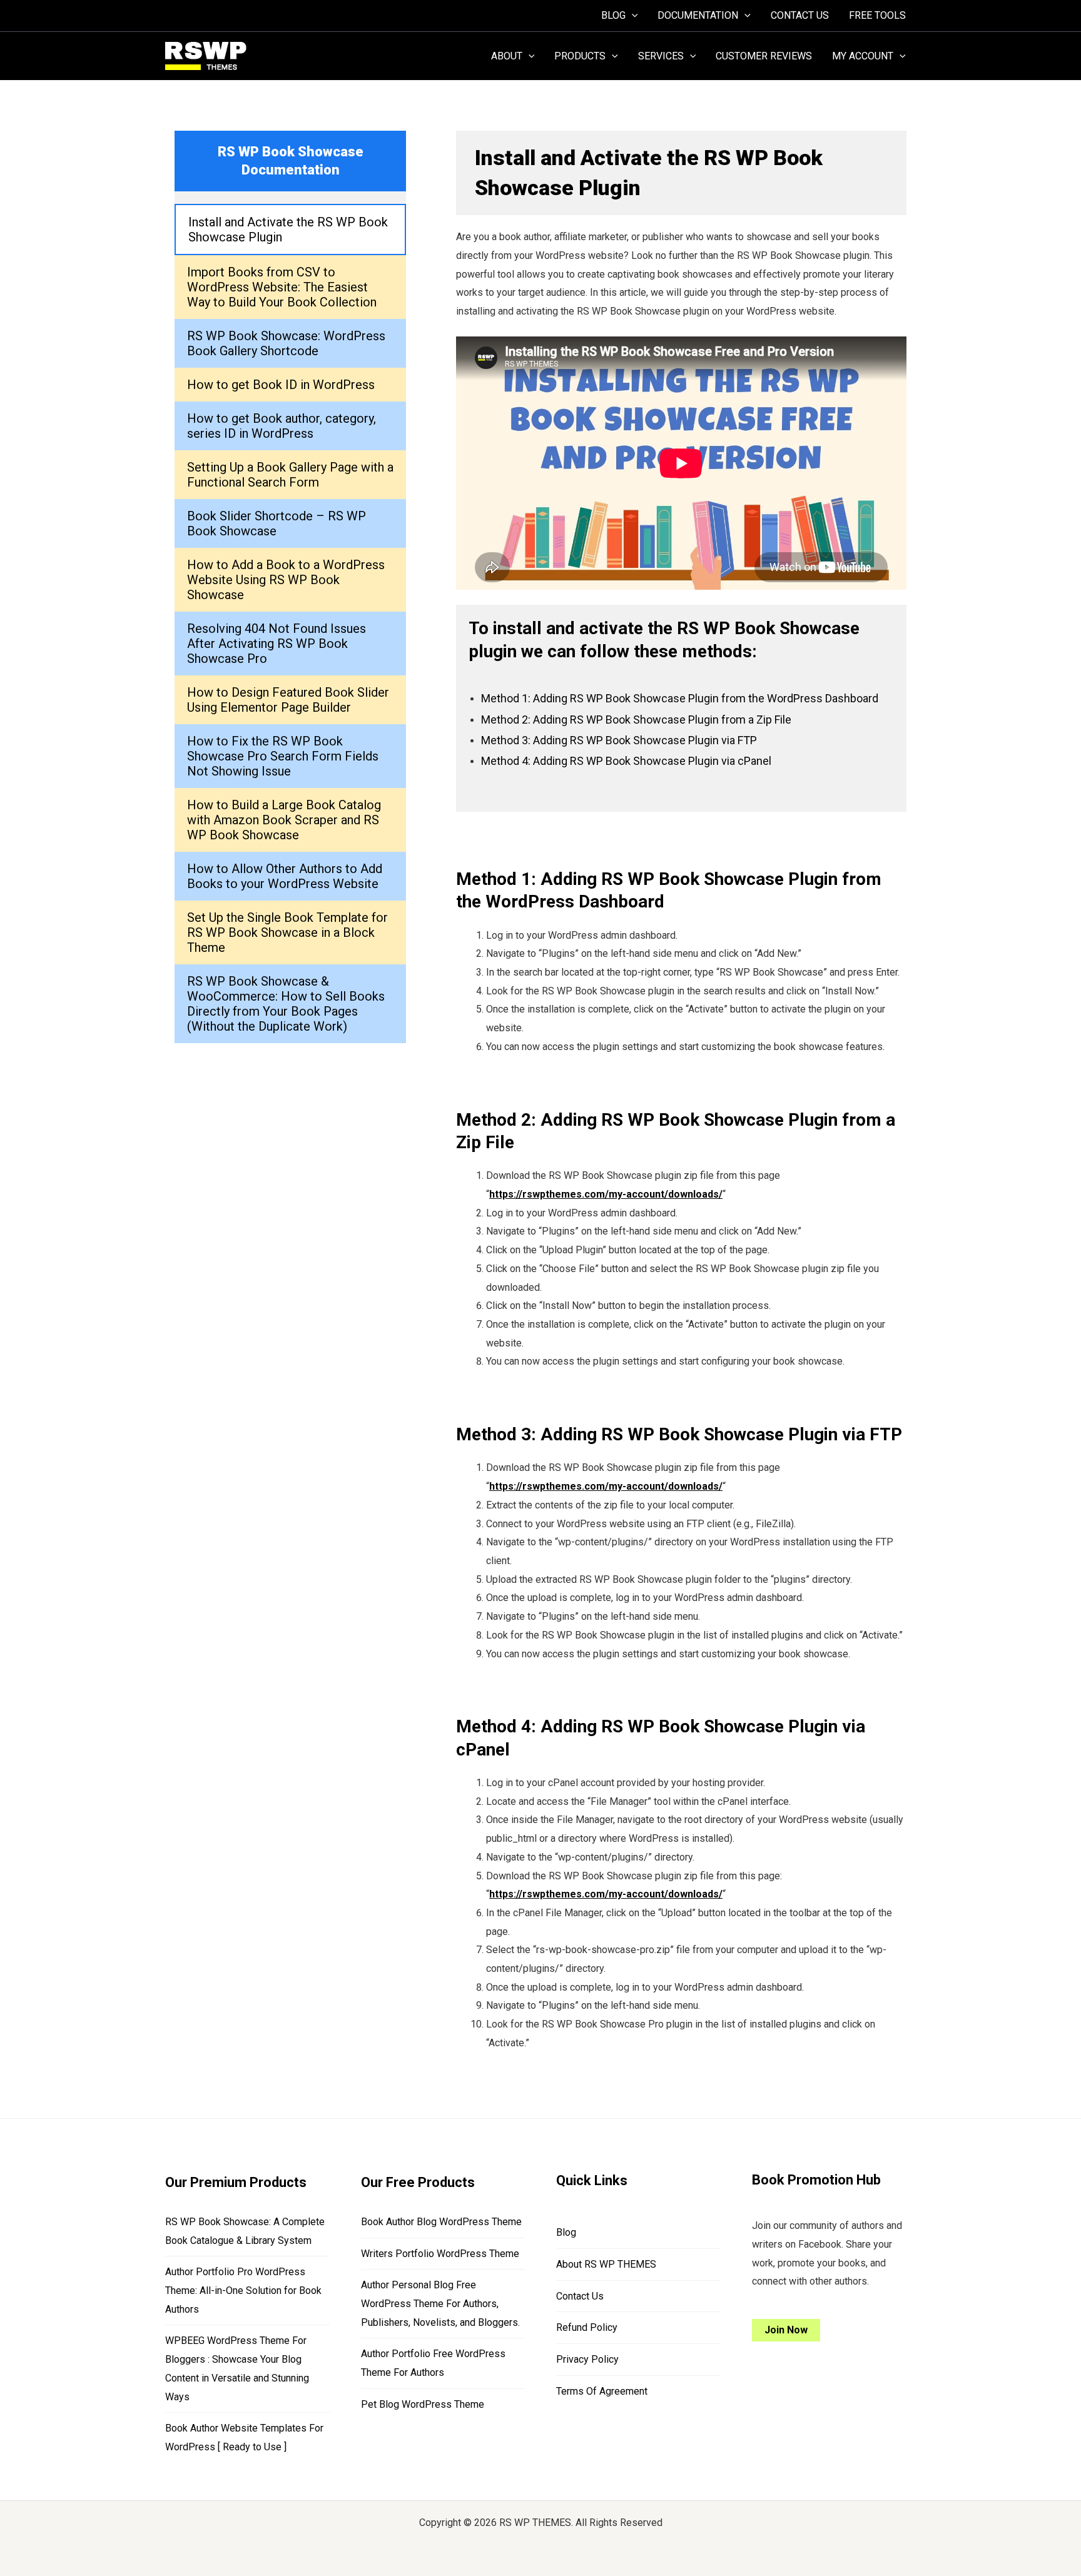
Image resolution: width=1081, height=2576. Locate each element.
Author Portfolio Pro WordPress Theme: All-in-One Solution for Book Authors (243, 2290)
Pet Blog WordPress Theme (423, 2404)
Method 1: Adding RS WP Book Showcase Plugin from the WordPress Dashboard (680, 698)
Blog (566, 2232)
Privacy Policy (587, 2359)
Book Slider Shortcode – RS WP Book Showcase (277, 523)
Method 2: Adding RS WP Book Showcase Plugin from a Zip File (636, 720)
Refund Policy (587, 2327)
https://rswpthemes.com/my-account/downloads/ (606, 1194)
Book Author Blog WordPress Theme (441, 2222)
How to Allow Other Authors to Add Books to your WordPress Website (285, 876)
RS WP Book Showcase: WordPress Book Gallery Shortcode (286, 343)
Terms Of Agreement (602, 2391)
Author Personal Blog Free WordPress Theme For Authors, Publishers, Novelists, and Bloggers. (440, 2303)
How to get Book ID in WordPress (281, 385)
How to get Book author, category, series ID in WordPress (282, 426)
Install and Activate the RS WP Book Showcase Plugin (288, 230)
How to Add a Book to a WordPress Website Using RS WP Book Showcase (286, 580)
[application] (632, 16)
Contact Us (580, 2296)
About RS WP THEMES (606, 2264)
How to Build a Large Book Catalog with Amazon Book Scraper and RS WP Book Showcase (284, 820)
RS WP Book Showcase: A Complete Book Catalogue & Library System (245, 2231)
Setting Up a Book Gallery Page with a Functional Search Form (290, 475)
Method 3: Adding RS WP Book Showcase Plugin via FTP (619, 740)
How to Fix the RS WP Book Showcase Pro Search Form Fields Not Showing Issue (283, 756)
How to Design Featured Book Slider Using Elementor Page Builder (288, 700)
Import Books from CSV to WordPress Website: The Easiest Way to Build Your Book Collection (282, 287)
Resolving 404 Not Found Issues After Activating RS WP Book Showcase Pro (277, 644)
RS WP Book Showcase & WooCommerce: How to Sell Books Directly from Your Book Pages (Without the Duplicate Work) (286, 1004)
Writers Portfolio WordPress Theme (440, 2254)
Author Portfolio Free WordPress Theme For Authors (433, 2363)
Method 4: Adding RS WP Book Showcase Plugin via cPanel (626, 761)
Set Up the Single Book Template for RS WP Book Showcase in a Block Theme (287, 932)
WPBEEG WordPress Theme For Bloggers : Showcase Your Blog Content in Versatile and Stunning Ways (237, 2368)
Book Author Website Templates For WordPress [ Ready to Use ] (244, 2437)
